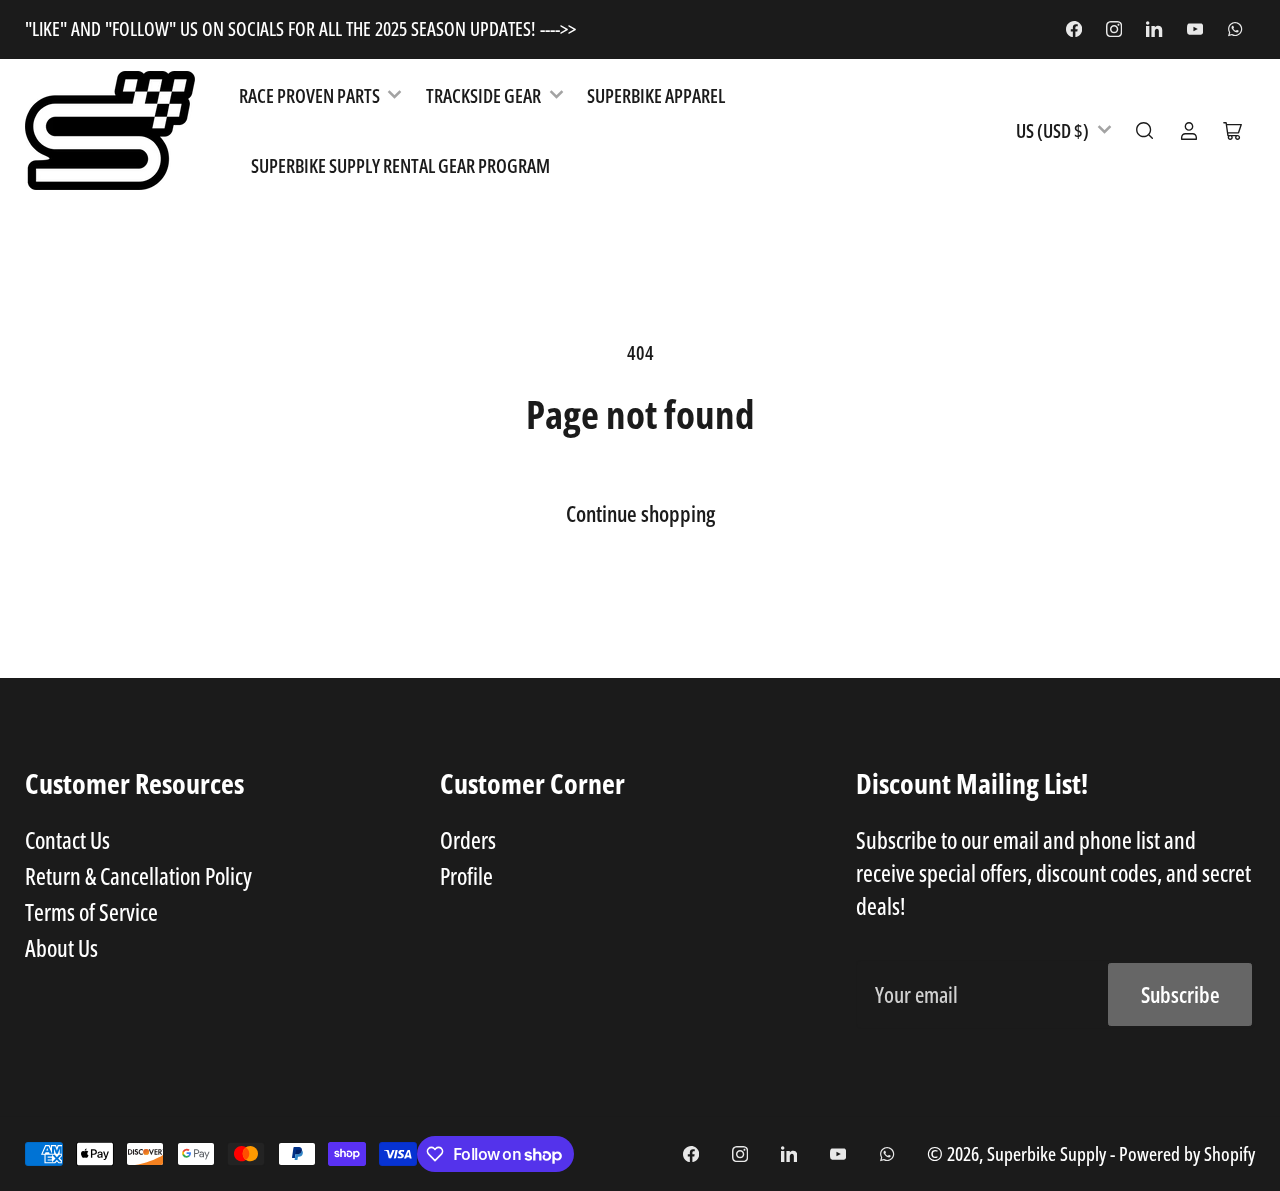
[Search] (1145, 131)
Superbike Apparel (656, 95)
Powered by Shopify (1187, 1153)
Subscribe (1180, 994)
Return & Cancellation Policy (138, 876)
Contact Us (67, 840)
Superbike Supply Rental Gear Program (400, 165)
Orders (468, 840)
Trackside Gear (483, 95)
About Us (61, 948)
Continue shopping (640, 513)
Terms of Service (91, 912)
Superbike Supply (1048, 1153)
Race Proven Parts (309, 95)
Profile (466, 876)
